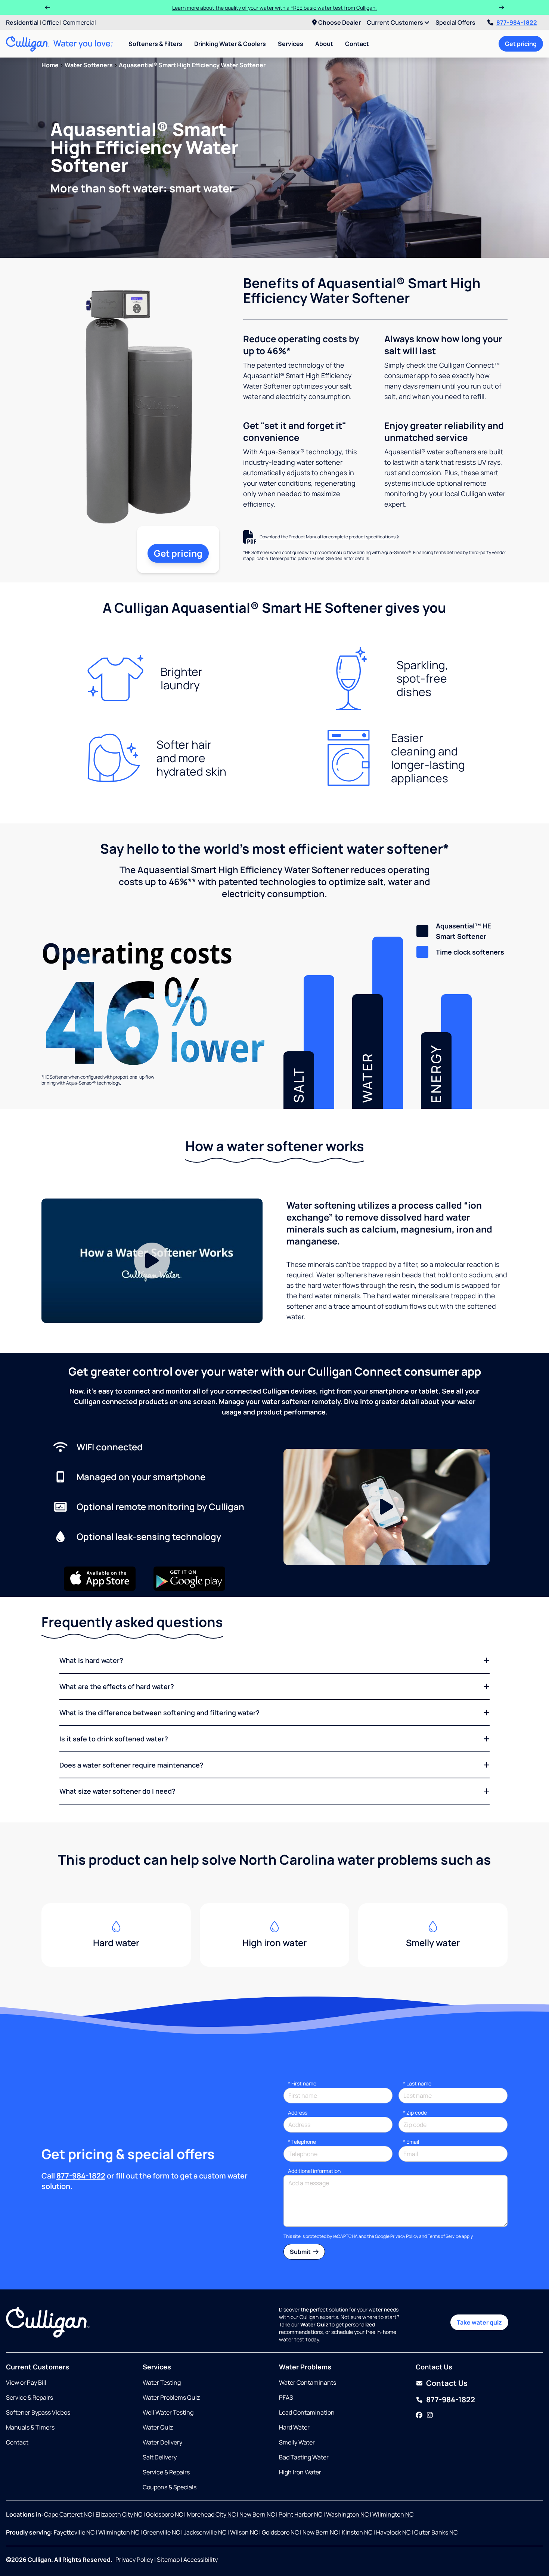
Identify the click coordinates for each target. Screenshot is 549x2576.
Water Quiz (158, 2427)
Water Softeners (89, 65)
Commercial (79, 22)
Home (50, 65)
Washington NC (348, 2514)
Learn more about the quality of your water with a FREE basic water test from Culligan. (274, 8)
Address (298, 2113)
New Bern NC (258, 2514)
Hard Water (294, 2427)
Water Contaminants (308, 2382)
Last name (417, 2083)
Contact (357, 44)
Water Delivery (162, 2442)
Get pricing (521, 44)
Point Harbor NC (301, 2514)
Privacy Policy (404, 2236)
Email (411, 2142)
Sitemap (168, 2560)
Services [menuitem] (291, 44)
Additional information (314, 2171)
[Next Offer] (502, 7)
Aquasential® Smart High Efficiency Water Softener (192, 65)
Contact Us (447, 2383)
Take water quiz (479, 2322)
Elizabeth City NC (120, 2514)
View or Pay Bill (26, 2382)
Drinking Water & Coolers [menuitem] (230, 44)
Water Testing (162, 2382)
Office (51, 22)
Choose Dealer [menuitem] (339, 22)
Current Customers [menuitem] (396, 22)
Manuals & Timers (30, 2427)
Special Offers (455, 22)
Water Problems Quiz (171, 2397)
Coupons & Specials (170, 2487)
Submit (301, 2252)
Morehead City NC (212, 2514)
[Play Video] (152, 1261)
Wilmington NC (393, 2514)
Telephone (302, 2142)
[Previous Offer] (47, 7)
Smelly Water (297, 2442)
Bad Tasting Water (304, 2457)
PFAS (286, 2397)
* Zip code (415, 2113)
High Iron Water (300, 2472)
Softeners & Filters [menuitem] (155, 44)
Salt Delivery (160, 2457)
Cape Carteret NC (69, 2514)
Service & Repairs (30, 2397)
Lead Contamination (307, 2412)
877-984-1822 (517, 22)
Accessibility (201, 2560)
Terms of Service (444, 2236)
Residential (22, 22)
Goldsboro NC (165, 2514)
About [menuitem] (324, 44)
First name (302, 2083)
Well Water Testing (168, 2412)
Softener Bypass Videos (38, 2412)
